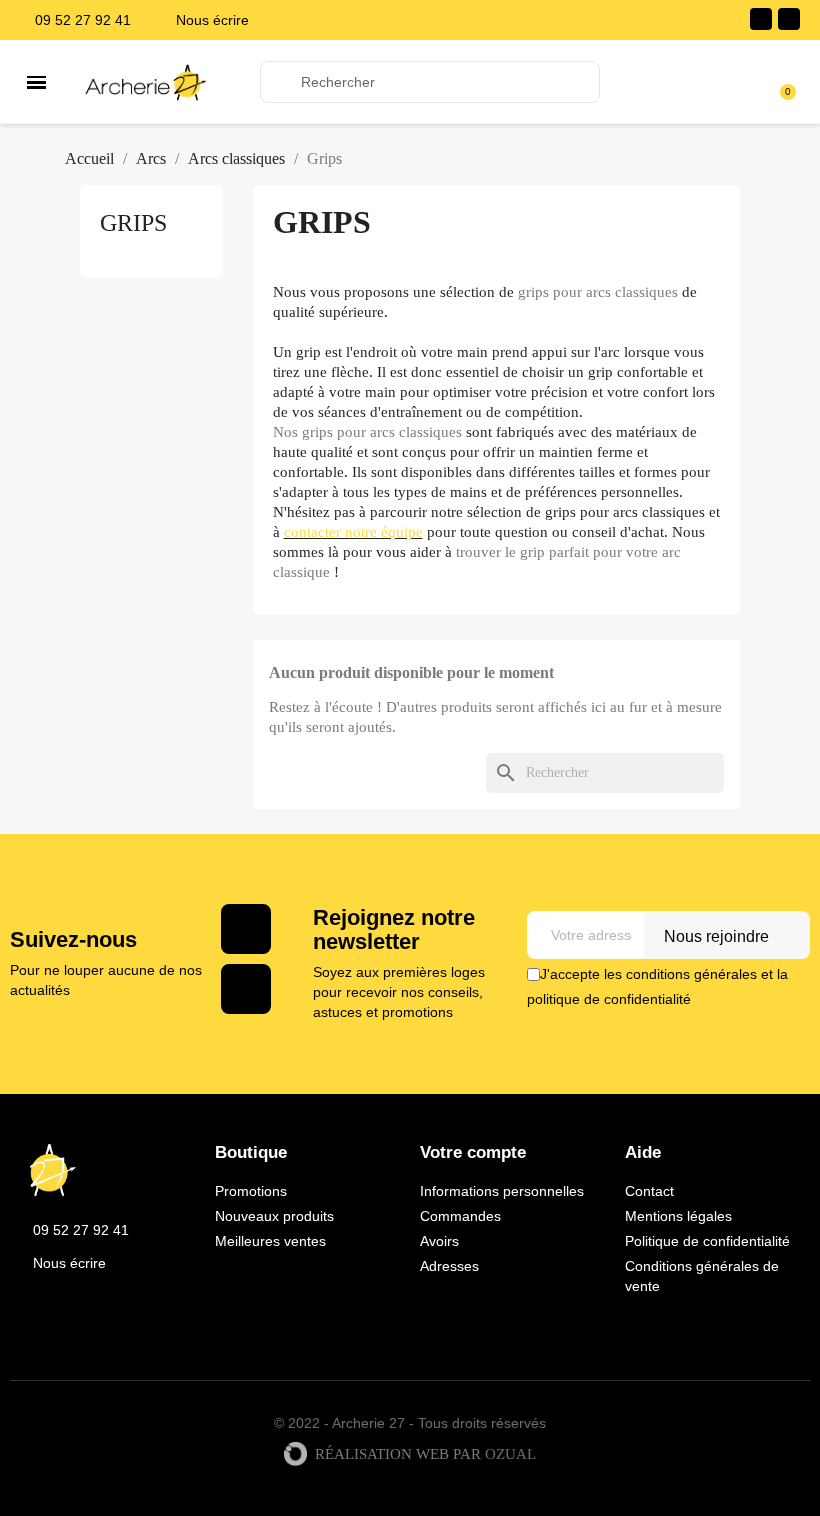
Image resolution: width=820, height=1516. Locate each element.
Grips (133, 223)
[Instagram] (789, 19)
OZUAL (510, 1455)
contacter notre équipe (353, 532)
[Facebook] (761, 19)
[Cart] (779, 82)
